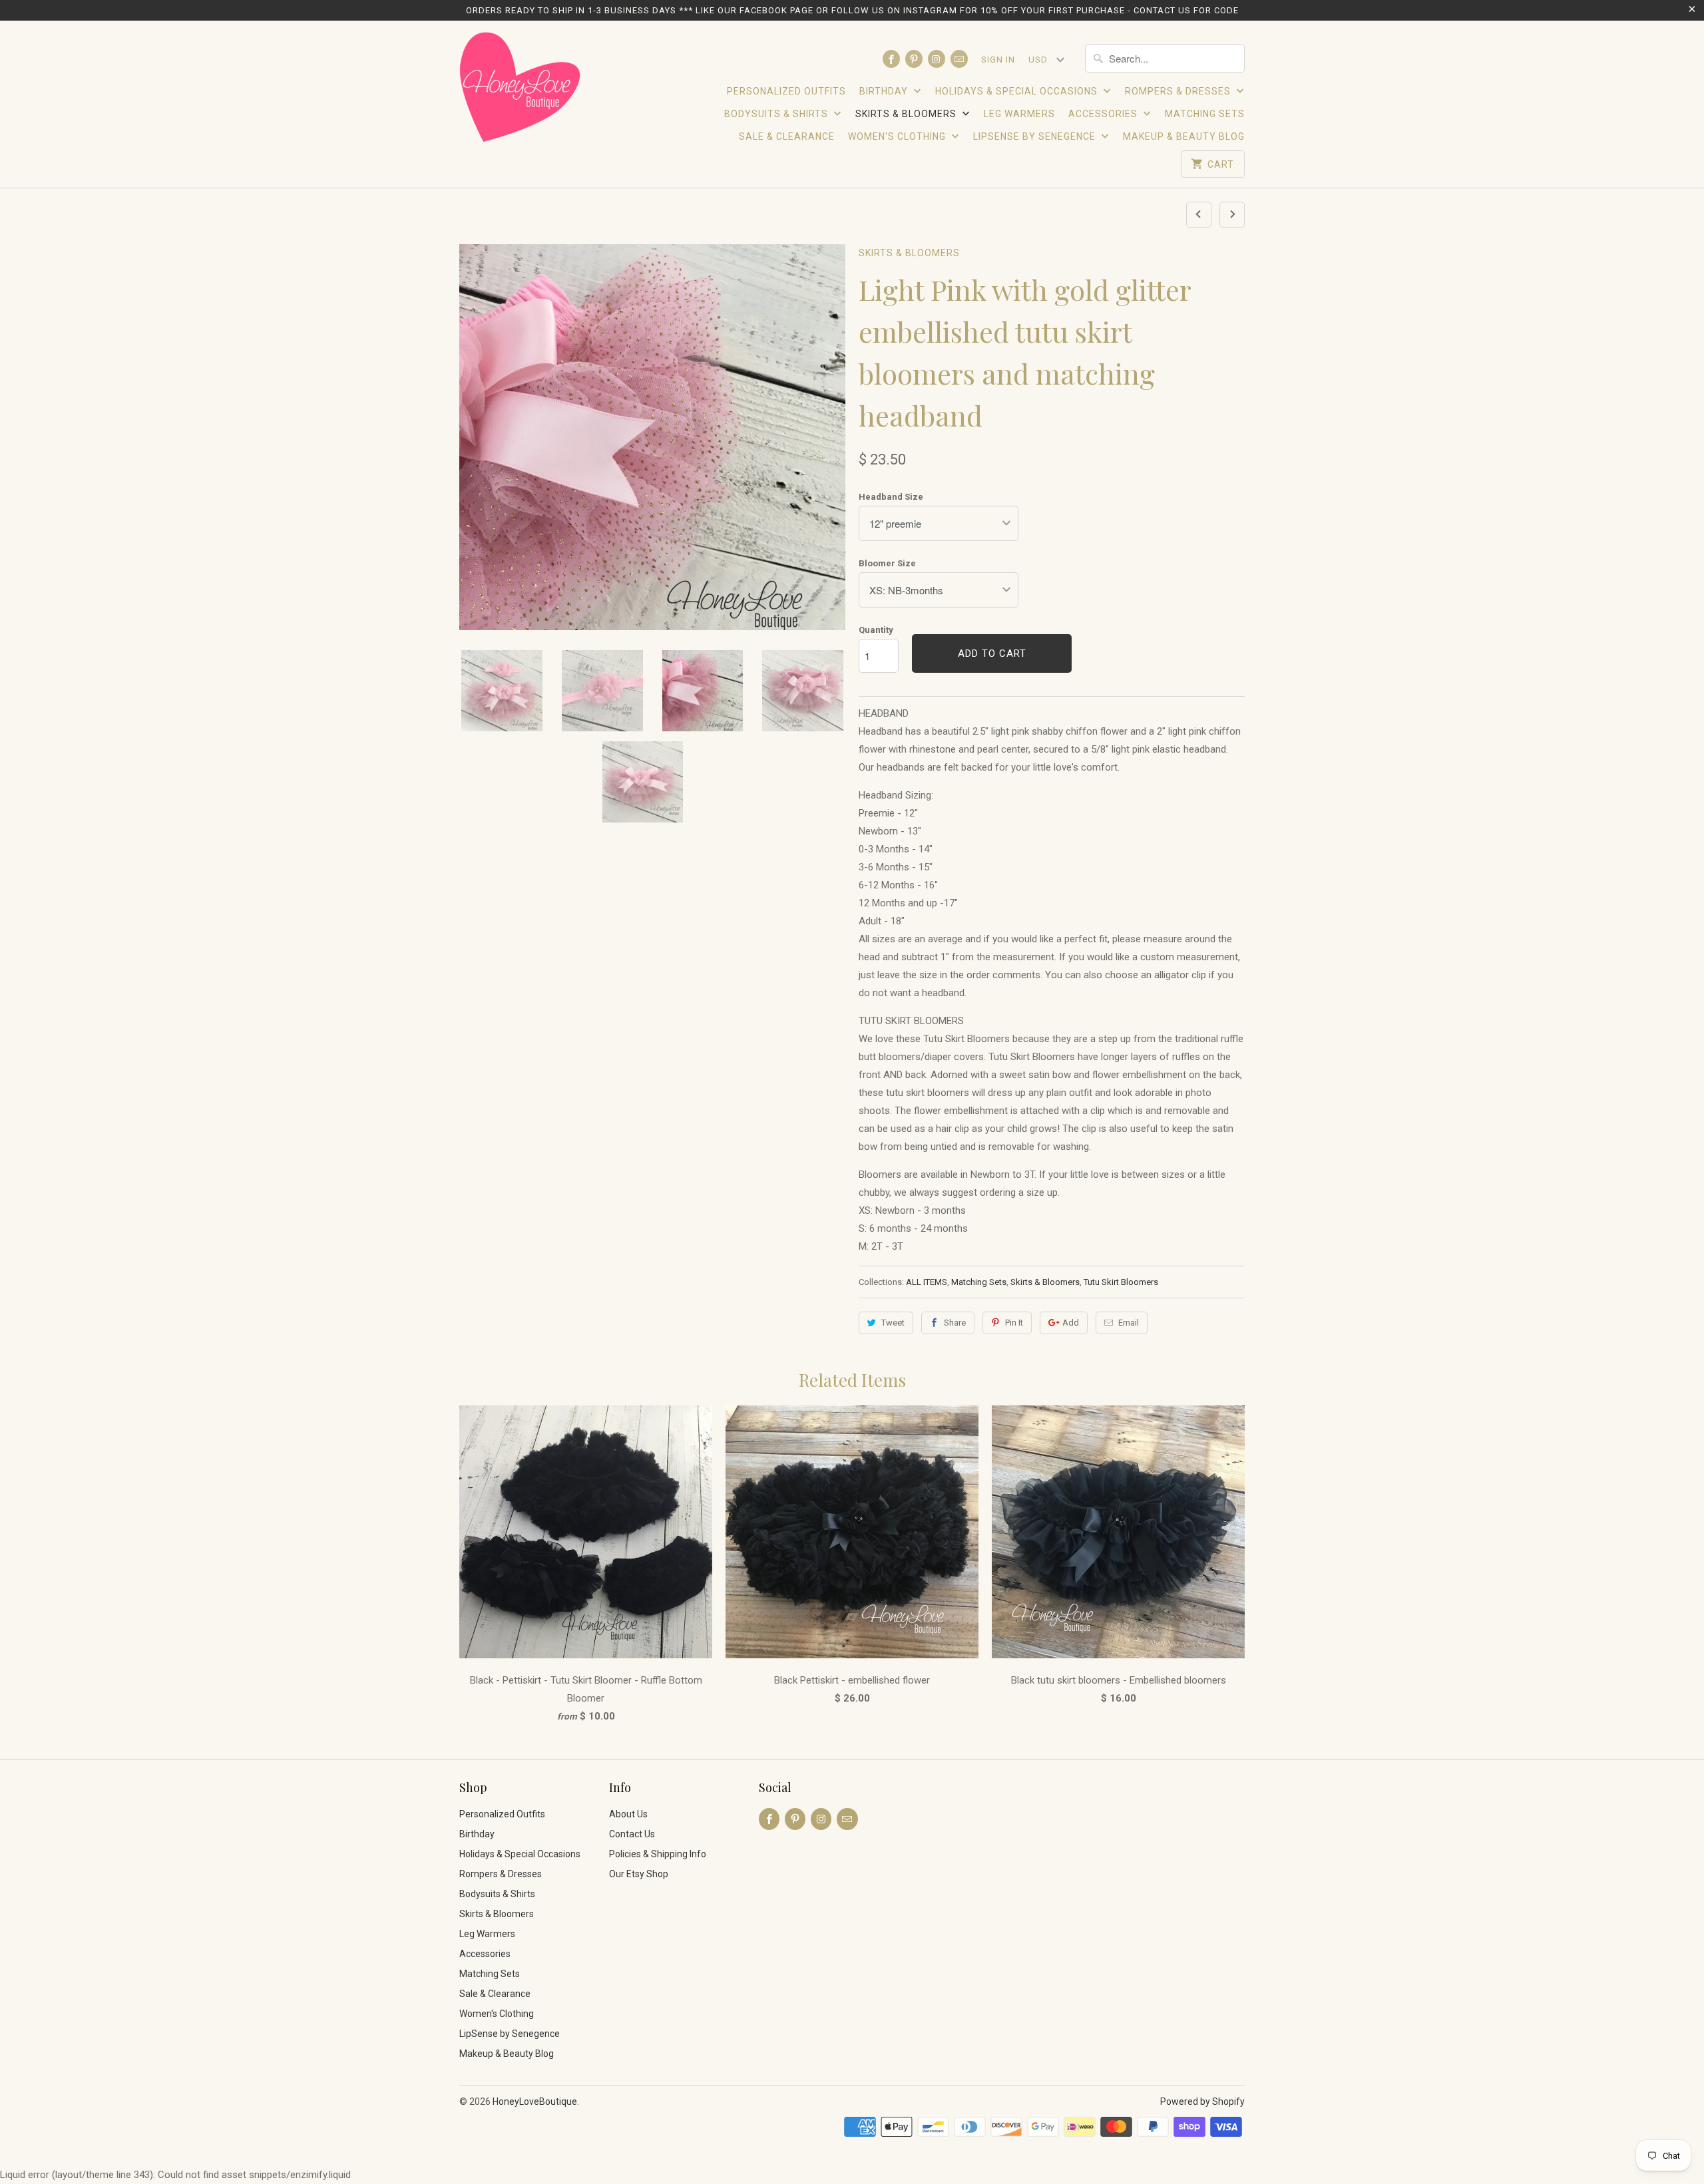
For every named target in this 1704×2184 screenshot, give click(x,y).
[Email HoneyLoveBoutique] (959, 59)
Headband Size (891, 497)
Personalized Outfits (786, 91)
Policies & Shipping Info (658, 1854)
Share (955, 1323)
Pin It (1014, 1323)
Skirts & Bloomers (907, 114)
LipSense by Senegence (1036, 136)
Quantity (876, 630)
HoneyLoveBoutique (535, 2101)
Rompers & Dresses (1179, 91)
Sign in (998, 60)
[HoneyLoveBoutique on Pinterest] (914, 59)
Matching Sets (1205, 114)
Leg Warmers (1019, 114)
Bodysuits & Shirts (777, 114)
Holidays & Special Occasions (1018, 91)
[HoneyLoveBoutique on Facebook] (891, 59)
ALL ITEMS (927, 1282)
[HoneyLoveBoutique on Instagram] (937, 59)
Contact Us (632, 1834)
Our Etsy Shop (639, 1874)
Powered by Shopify (1202, 2101)
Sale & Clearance (787, 136)
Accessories (1104, 114)
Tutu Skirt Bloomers (1121, 1282)
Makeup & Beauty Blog (1184, 136)
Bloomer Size (887, 563)
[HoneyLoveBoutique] (521, 89)
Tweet (893, 1323)
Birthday (885, 91)
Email (1129, 1323)
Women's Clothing (898, 136)
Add (1071, 1323)
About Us (628, 1814)
